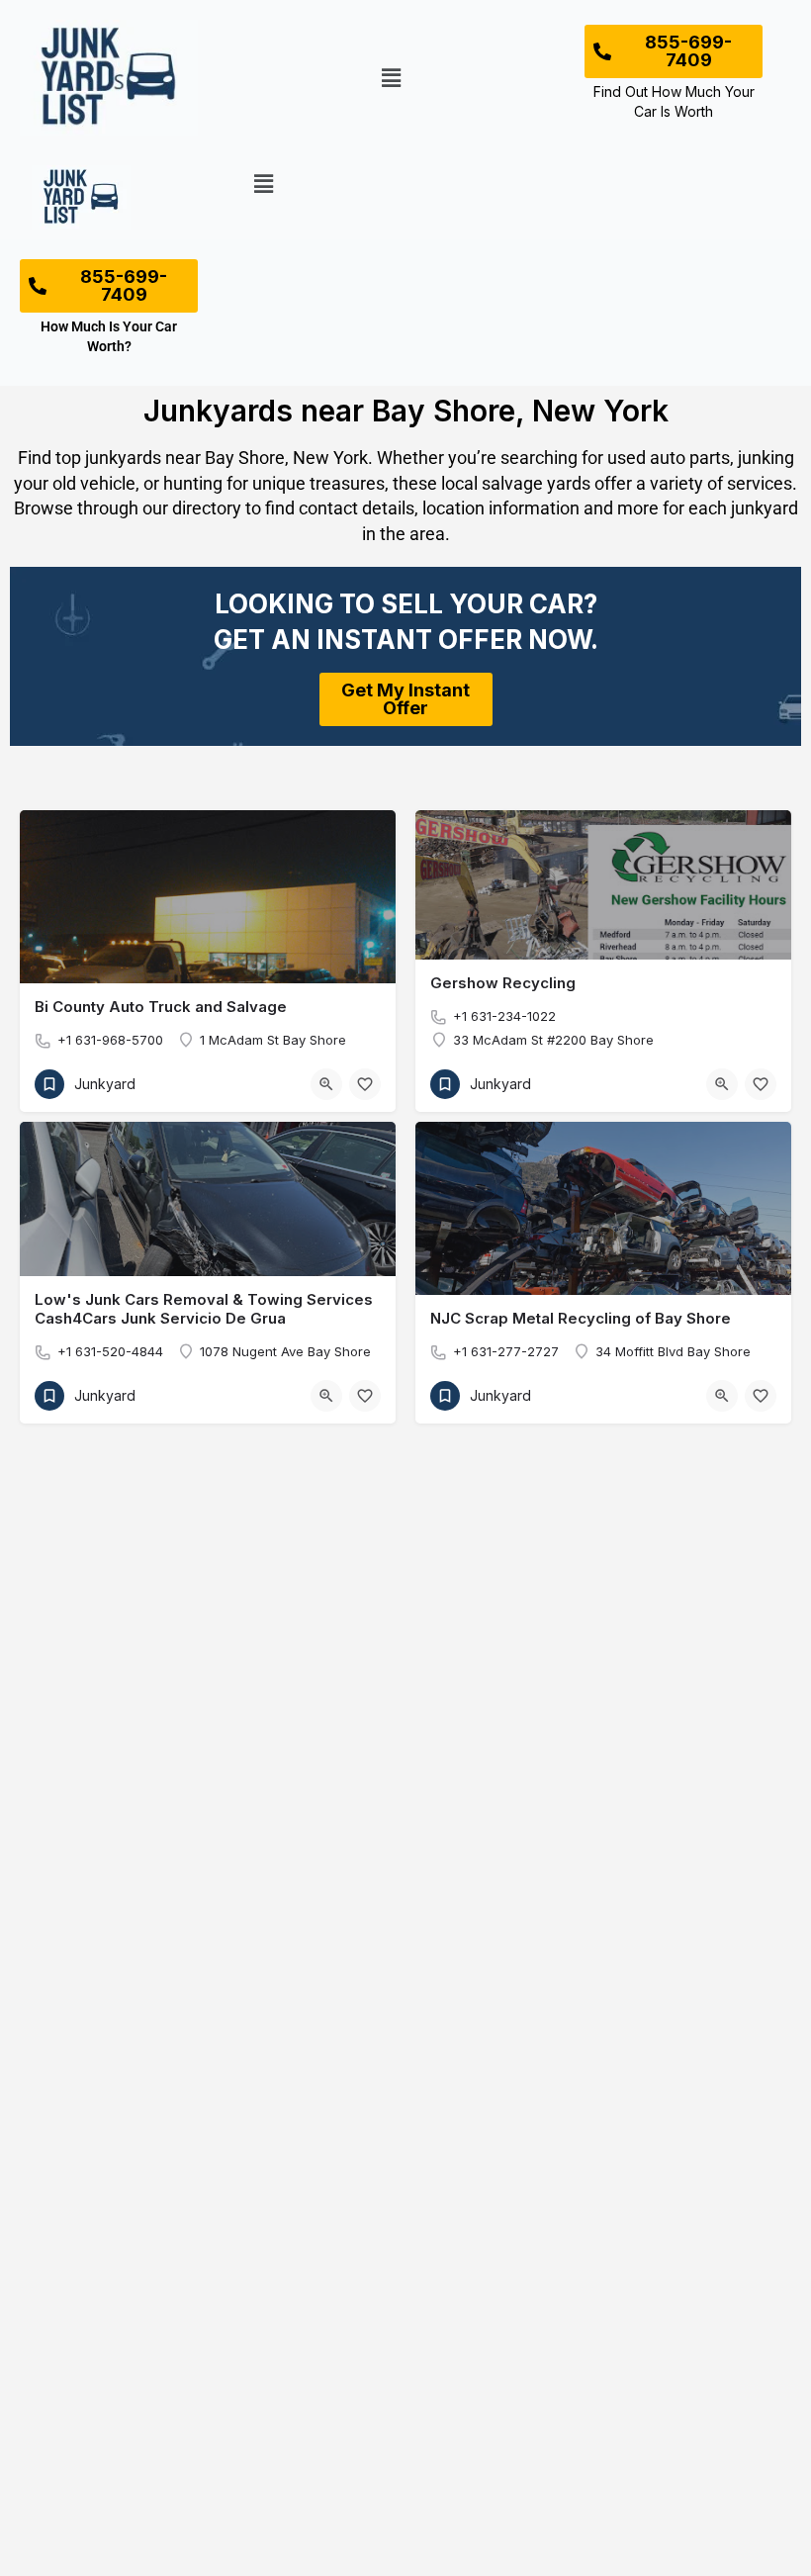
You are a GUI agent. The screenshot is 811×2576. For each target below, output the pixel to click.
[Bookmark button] (365, 1084)
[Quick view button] (326, 1084)
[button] (391, 78)
